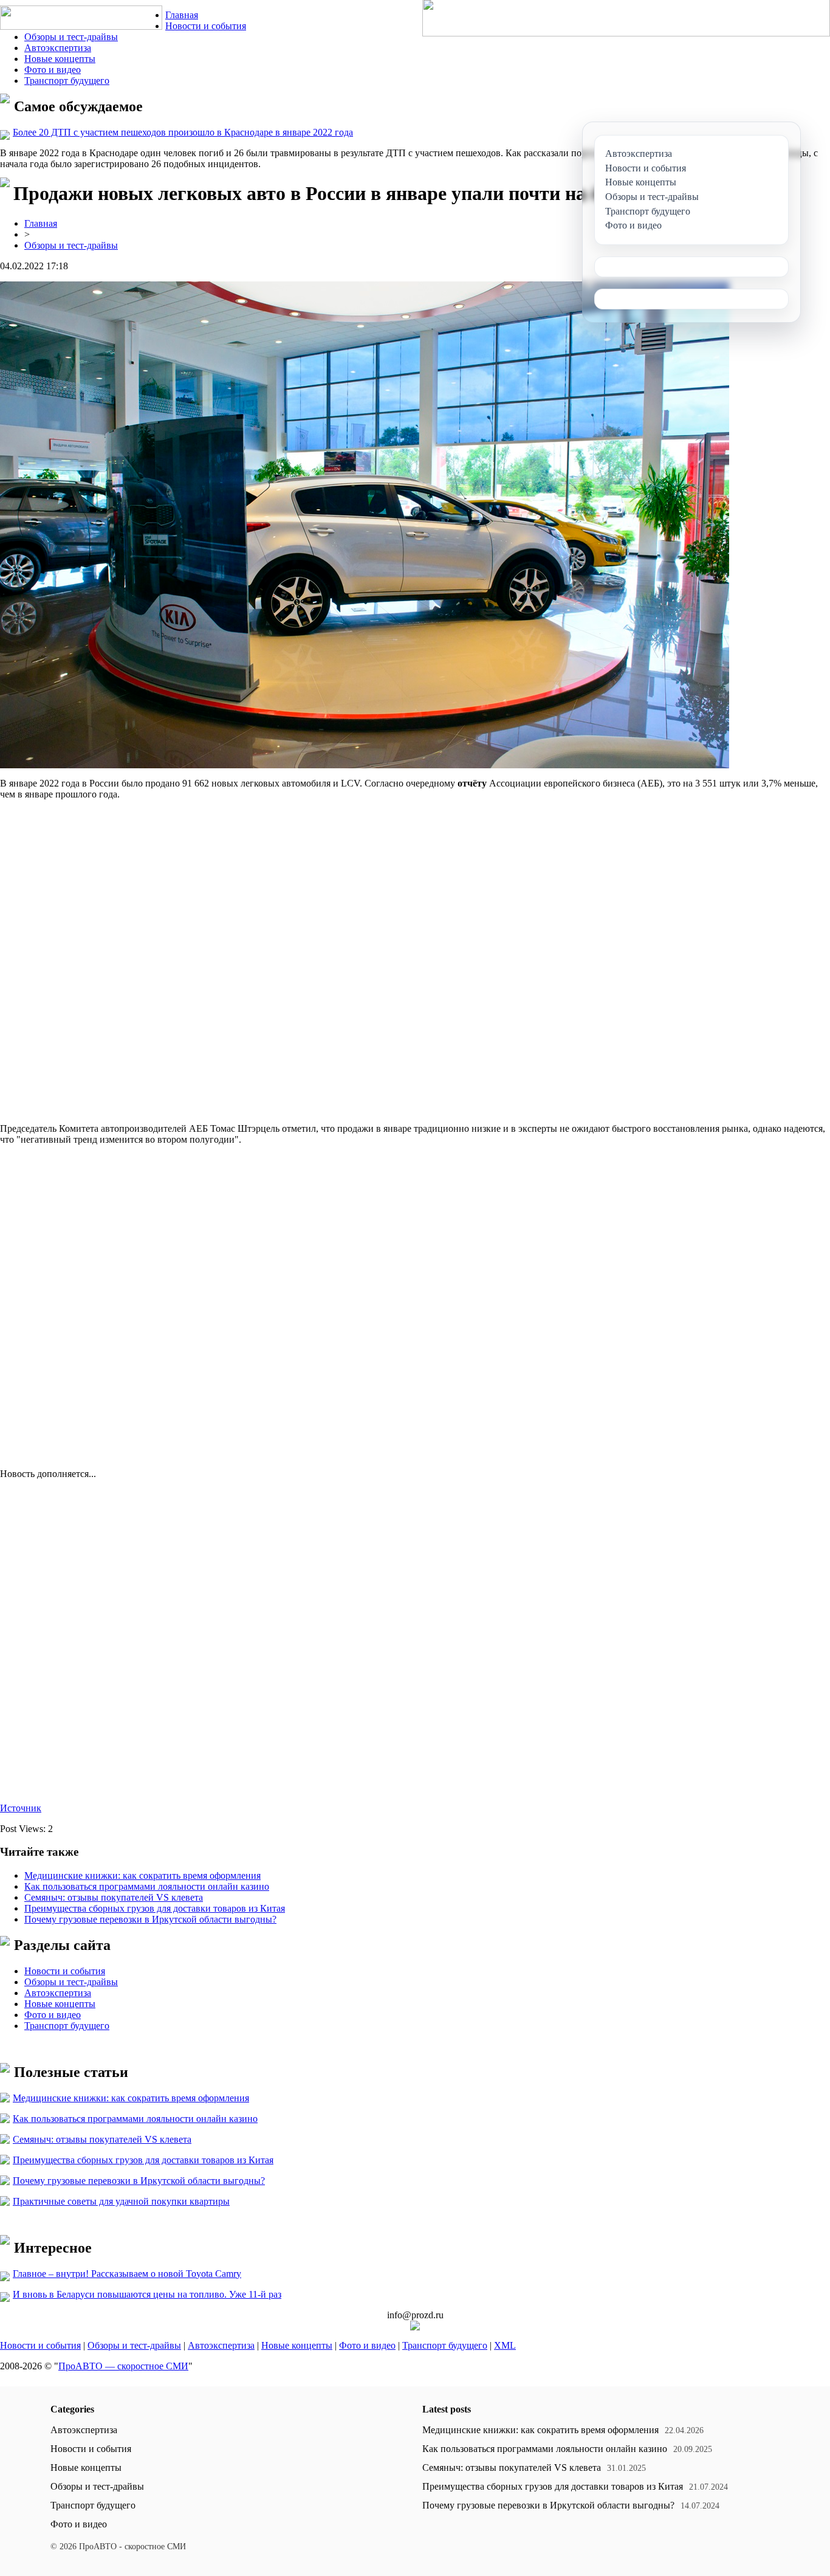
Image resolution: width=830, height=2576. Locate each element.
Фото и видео (53, 70)
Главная (182, 15)
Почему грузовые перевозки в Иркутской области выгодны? (150, 1919)
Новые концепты (60, 59)
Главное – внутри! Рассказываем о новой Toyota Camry (127, 2274)
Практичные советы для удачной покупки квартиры (121, 2201)
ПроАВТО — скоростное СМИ (123, 2366)
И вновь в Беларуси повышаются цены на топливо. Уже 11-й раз (147, 2294)
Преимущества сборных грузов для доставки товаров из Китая (155, 1908)
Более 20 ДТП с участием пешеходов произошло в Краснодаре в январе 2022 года (183, 132)
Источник (21, 1808)
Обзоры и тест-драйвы (71, 37)
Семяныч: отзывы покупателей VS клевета (114, 1897)
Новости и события (206, 26)
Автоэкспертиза (58, 48)
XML (505, 2345)
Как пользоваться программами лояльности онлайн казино (147, 1886)
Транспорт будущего (67, 81)
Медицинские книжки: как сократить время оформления (142, 1875)
